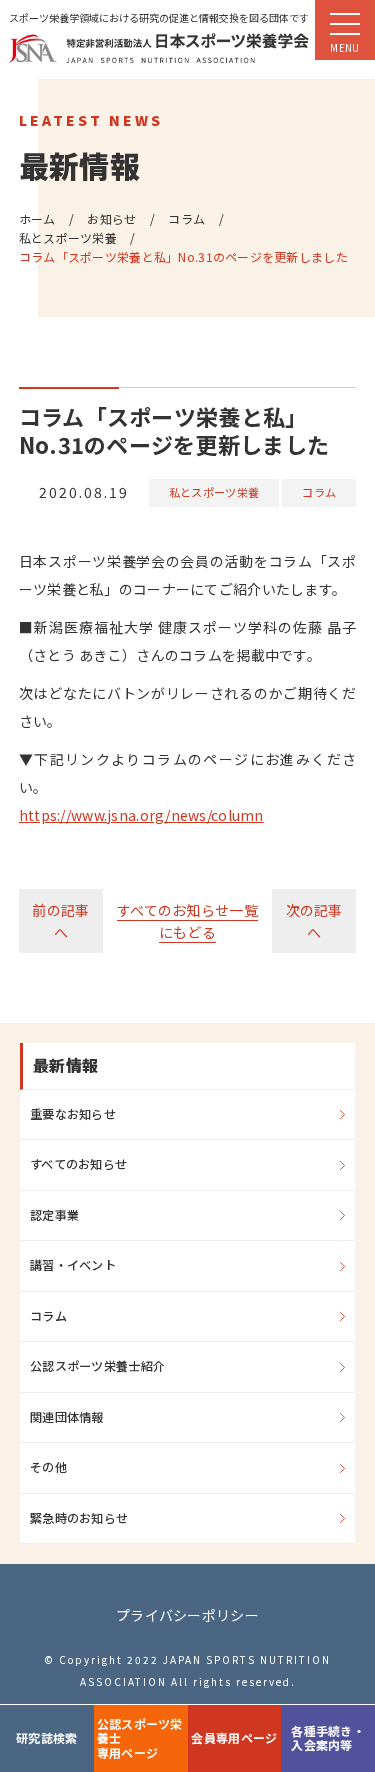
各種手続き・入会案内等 (328, 1737)
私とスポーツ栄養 (214, 492)
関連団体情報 (67, 1417)
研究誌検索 (46, 1737)
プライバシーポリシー (187, 1615)
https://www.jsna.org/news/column (141, 815)
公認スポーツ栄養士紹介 (97, 1366)
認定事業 (54, 1215)
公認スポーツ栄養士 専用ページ (140, 1738)
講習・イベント (73, 1265)
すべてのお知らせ (78, 1164)
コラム (319, 492)
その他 (48, 1467)
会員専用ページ (234, 1737)
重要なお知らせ (73, 1114)
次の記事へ (314, 921)
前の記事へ (60, 921)
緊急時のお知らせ (79, 1518)
